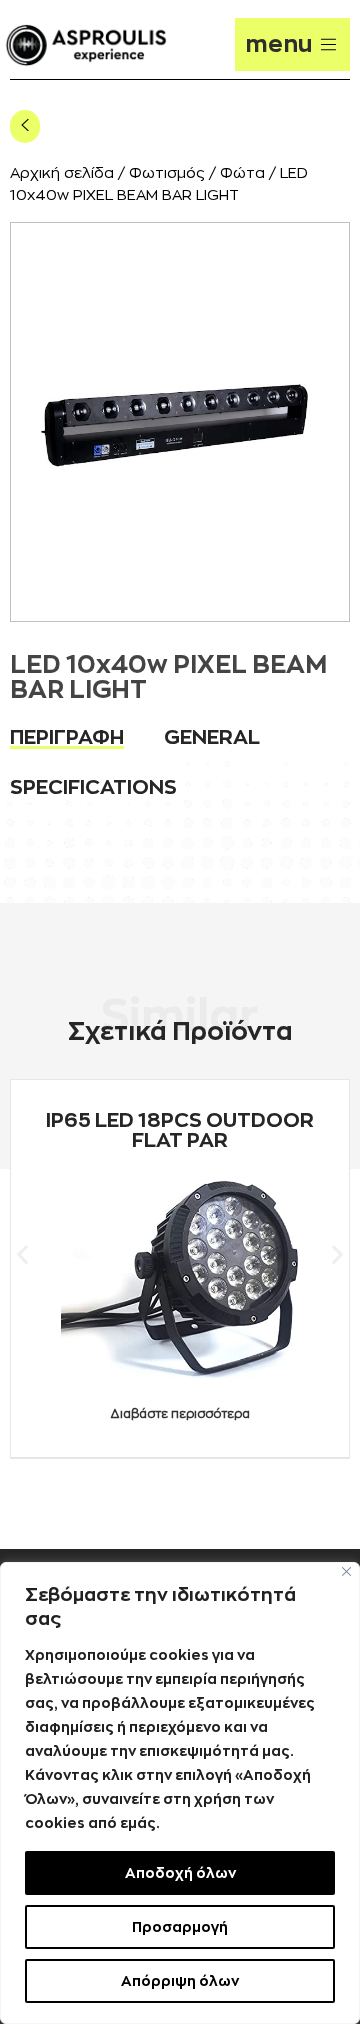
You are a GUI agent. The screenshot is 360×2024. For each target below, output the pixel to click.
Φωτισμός (167, 173)
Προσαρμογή (180, 1927)
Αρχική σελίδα (62, 173)
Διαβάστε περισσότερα (180, 1414)
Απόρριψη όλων (180, 1981)
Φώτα (242, 173)
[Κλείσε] (346, 1571)
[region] (180, 1793)
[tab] (67, 737)
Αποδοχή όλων (180, 1873)
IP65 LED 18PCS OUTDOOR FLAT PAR (180, 1130)
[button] (22, 1254)
